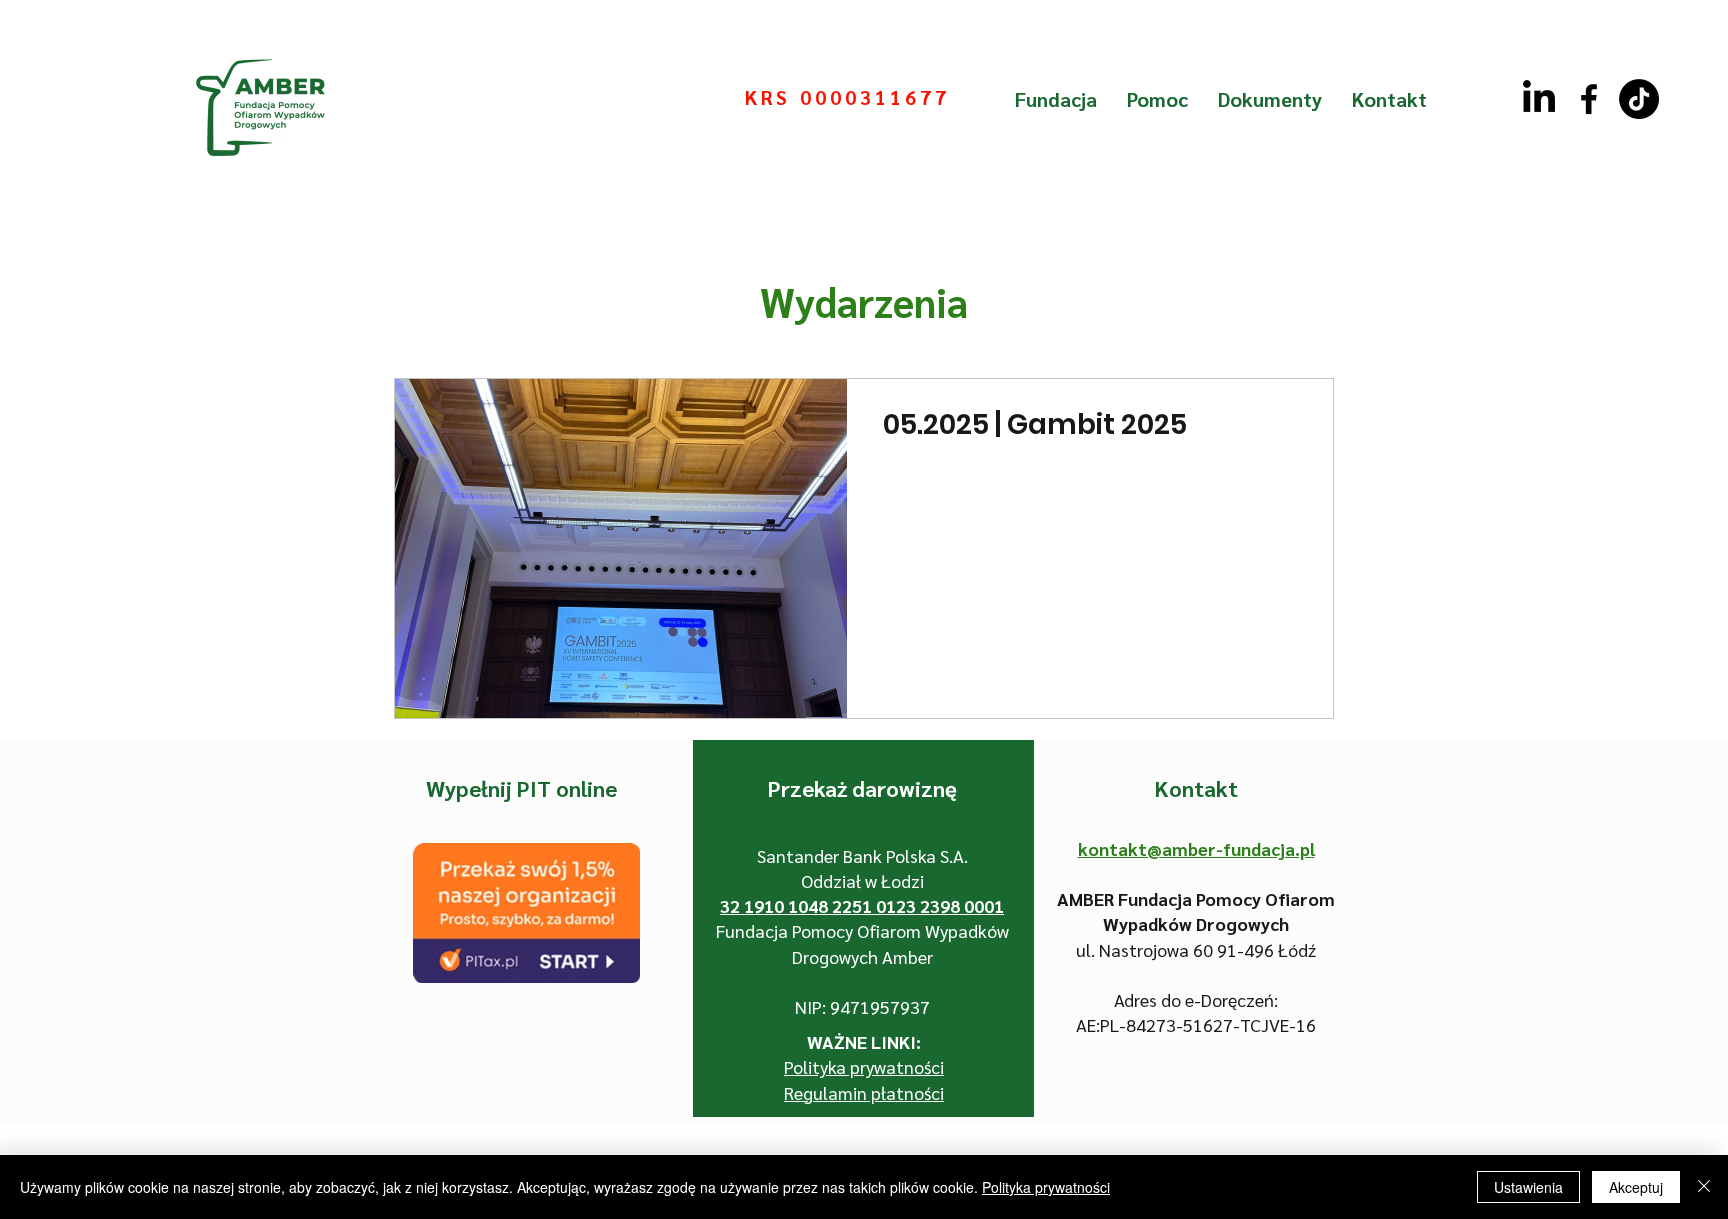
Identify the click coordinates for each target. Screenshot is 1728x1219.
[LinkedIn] (1539, 99)
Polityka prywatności (1046, 1187)
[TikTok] (1639, 99)
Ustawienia (1528, 1187)
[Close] (1704, 1187)
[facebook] (1589, 99)
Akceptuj (1636, 1187)
